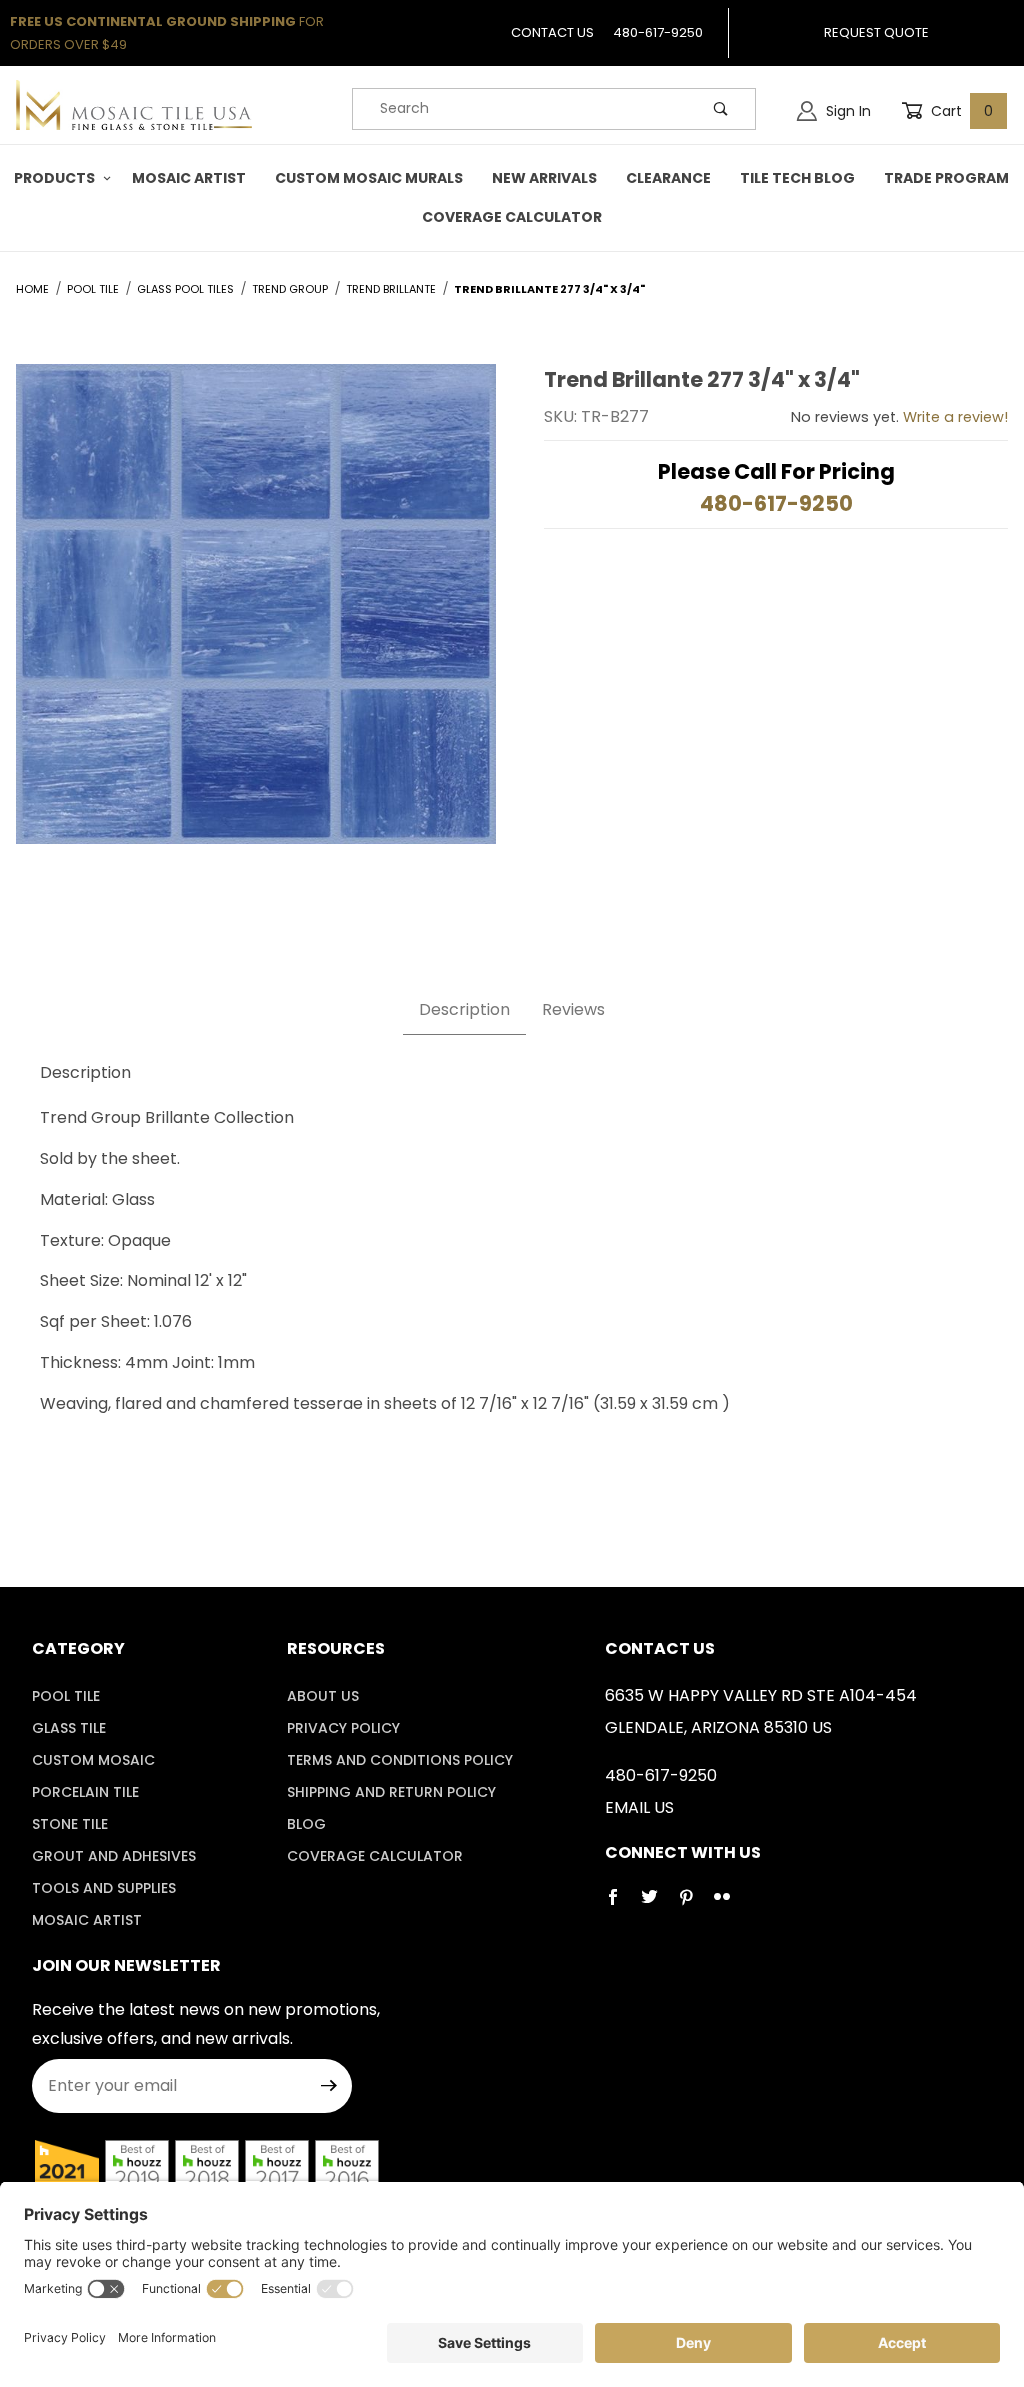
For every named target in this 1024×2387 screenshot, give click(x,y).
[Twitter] (657, 1905)
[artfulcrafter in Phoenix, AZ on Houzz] (67, 2170)
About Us (323, 1696)
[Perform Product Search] (721, 109)
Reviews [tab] (573, 1009)
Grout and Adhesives (114, 1856)
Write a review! (955, 417)
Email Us (639, 1807)
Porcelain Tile (85, 1792)
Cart (960, 111)
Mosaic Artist (87, 1920)
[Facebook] (621, 1905)
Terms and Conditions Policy (400, 1760)
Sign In (846, 111)
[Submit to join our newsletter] (329, 2086)
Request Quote (876, 32)
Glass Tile (69, 1728)
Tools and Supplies (104, 1888)
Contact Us (552, 32)
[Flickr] (730, 1905)
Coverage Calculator (375, 1856)
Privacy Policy (343, 1728)
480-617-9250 (658, 32)
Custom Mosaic (93, 1760)
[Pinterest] (694, 1905)
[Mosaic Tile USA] (134, 104)
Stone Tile (70, 1824)
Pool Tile (66, 1696)
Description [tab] (464, 1009)
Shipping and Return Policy (391, 1792)
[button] (58, 178)
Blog (306, 1824)
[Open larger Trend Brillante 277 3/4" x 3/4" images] (256, 618)
